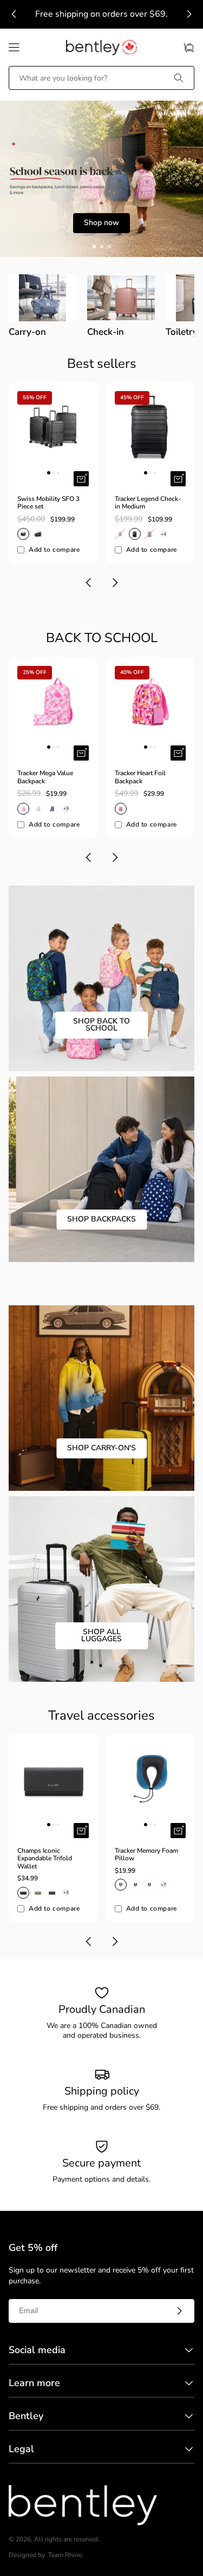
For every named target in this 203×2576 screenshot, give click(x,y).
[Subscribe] (179, 2311)
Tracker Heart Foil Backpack (140, 777)
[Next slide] (189, 14)
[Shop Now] (101, 179)
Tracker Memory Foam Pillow (146, 1855)
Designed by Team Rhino (45, 2555)
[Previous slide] (14, 14)
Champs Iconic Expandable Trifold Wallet (45, 1858)
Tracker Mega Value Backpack (45, 777)
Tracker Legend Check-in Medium (148, 503)
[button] (14, 48)
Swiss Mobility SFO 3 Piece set (48, 503)
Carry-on (27, 332)
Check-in (106, 332)
